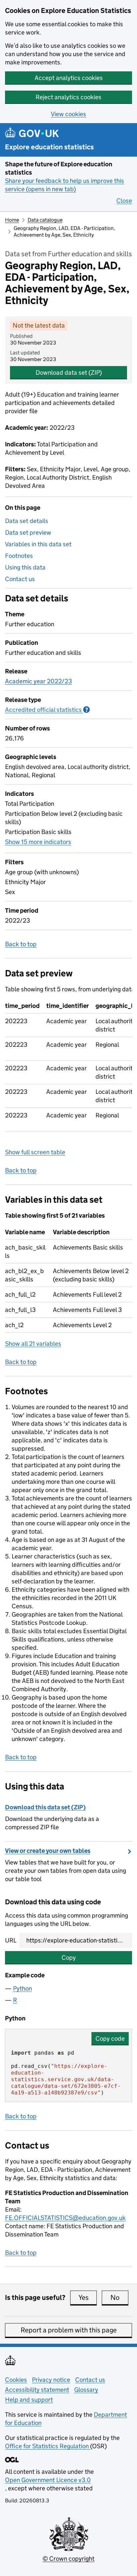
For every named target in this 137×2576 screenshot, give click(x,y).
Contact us (20, 579)
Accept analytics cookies (69, 78)
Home (12, 220)
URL (11, 1940)
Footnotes (19, 556)
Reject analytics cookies (68, 97)
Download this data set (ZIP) (45, 1807)
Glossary (86, 2390)
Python (22, 1988)
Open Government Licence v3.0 (48, 2480)
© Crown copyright (68, 2559)
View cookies (68, 114)
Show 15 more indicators (38, 842)
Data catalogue (45, 220)
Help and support (29, 2400)
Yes (88, 2298)
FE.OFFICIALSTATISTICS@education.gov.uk (65, 2218)
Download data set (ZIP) (69, 373)
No (119, 2298)
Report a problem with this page (69, 2330)
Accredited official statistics (47, 710)
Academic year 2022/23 (38, 681)
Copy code (110, 2039)
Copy (69, 1958)
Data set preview (28, 532)
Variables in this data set (38, 544)
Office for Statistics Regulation (48, 2446)
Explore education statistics (49, 147)
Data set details (27, 521)
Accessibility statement (37, 2390)
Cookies (16, 2380)
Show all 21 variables (33, 1344)
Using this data (25, 567)
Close (124, 201)
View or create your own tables (48, 1851)
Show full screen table (35, 1152)
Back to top (21, 944)
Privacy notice (51, 2380)
